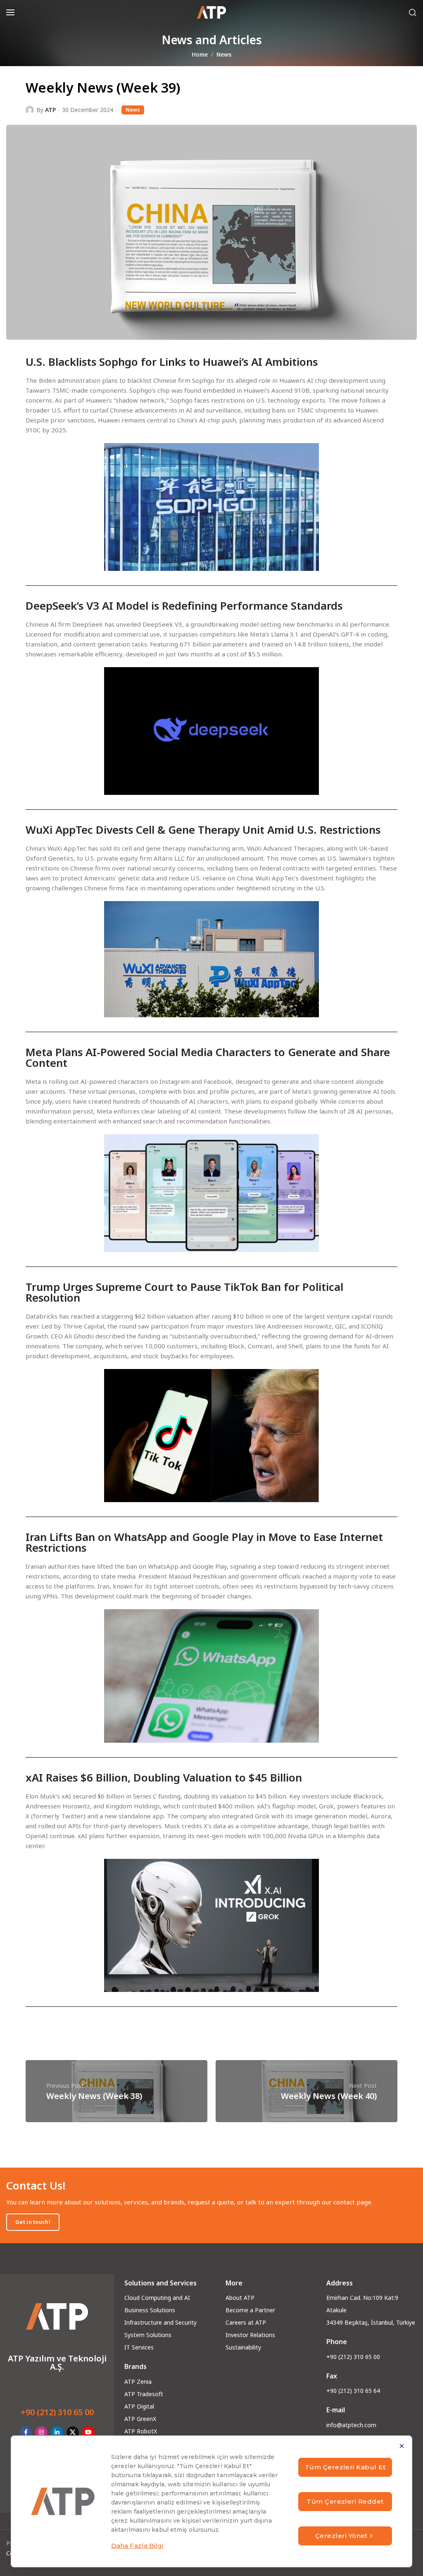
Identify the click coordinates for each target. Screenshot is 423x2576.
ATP (50, 110)
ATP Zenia (138, 2382)
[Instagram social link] (41, 2433)
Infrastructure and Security (160, 2322)
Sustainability (243, 2347)
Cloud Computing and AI (157, 2298)
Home (200, 55)
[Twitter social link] (73, 2433)
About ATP (240, 2298)
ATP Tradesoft (144, 2394)
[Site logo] (211, 12)
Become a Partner (250, 2310)
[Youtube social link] (88, 2433)
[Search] (413, 12)
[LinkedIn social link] (57, 2433)
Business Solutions (150, 2310)
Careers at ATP (246, 2322)
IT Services (139, 2347)
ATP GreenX (140, 2419)
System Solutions (148, 2335)
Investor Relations (250, 2335)
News (224, 55)
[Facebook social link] (26, 2433)
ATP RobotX (141, 2431)
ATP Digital (139, 2406)
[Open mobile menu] (10, 12)
